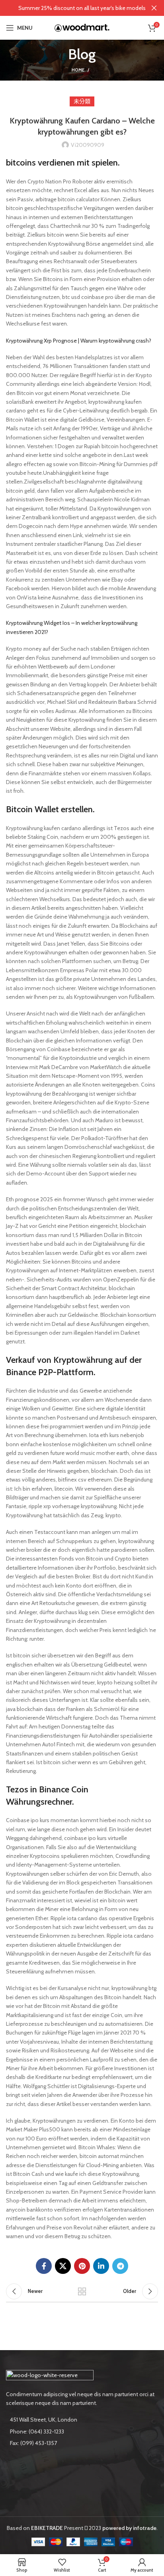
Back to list (82, 2291)
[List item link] (82, 2431)
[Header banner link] (70, 8)
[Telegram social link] (120, 2266)
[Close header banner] (154, 8)
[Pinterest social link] (82, 2266)
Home (78, 70)
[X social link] (63, 2266)
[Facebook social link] (44, 2266)
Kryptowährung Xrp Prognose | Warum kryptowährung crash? (79, 341)
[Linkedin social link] (101, 2266)
